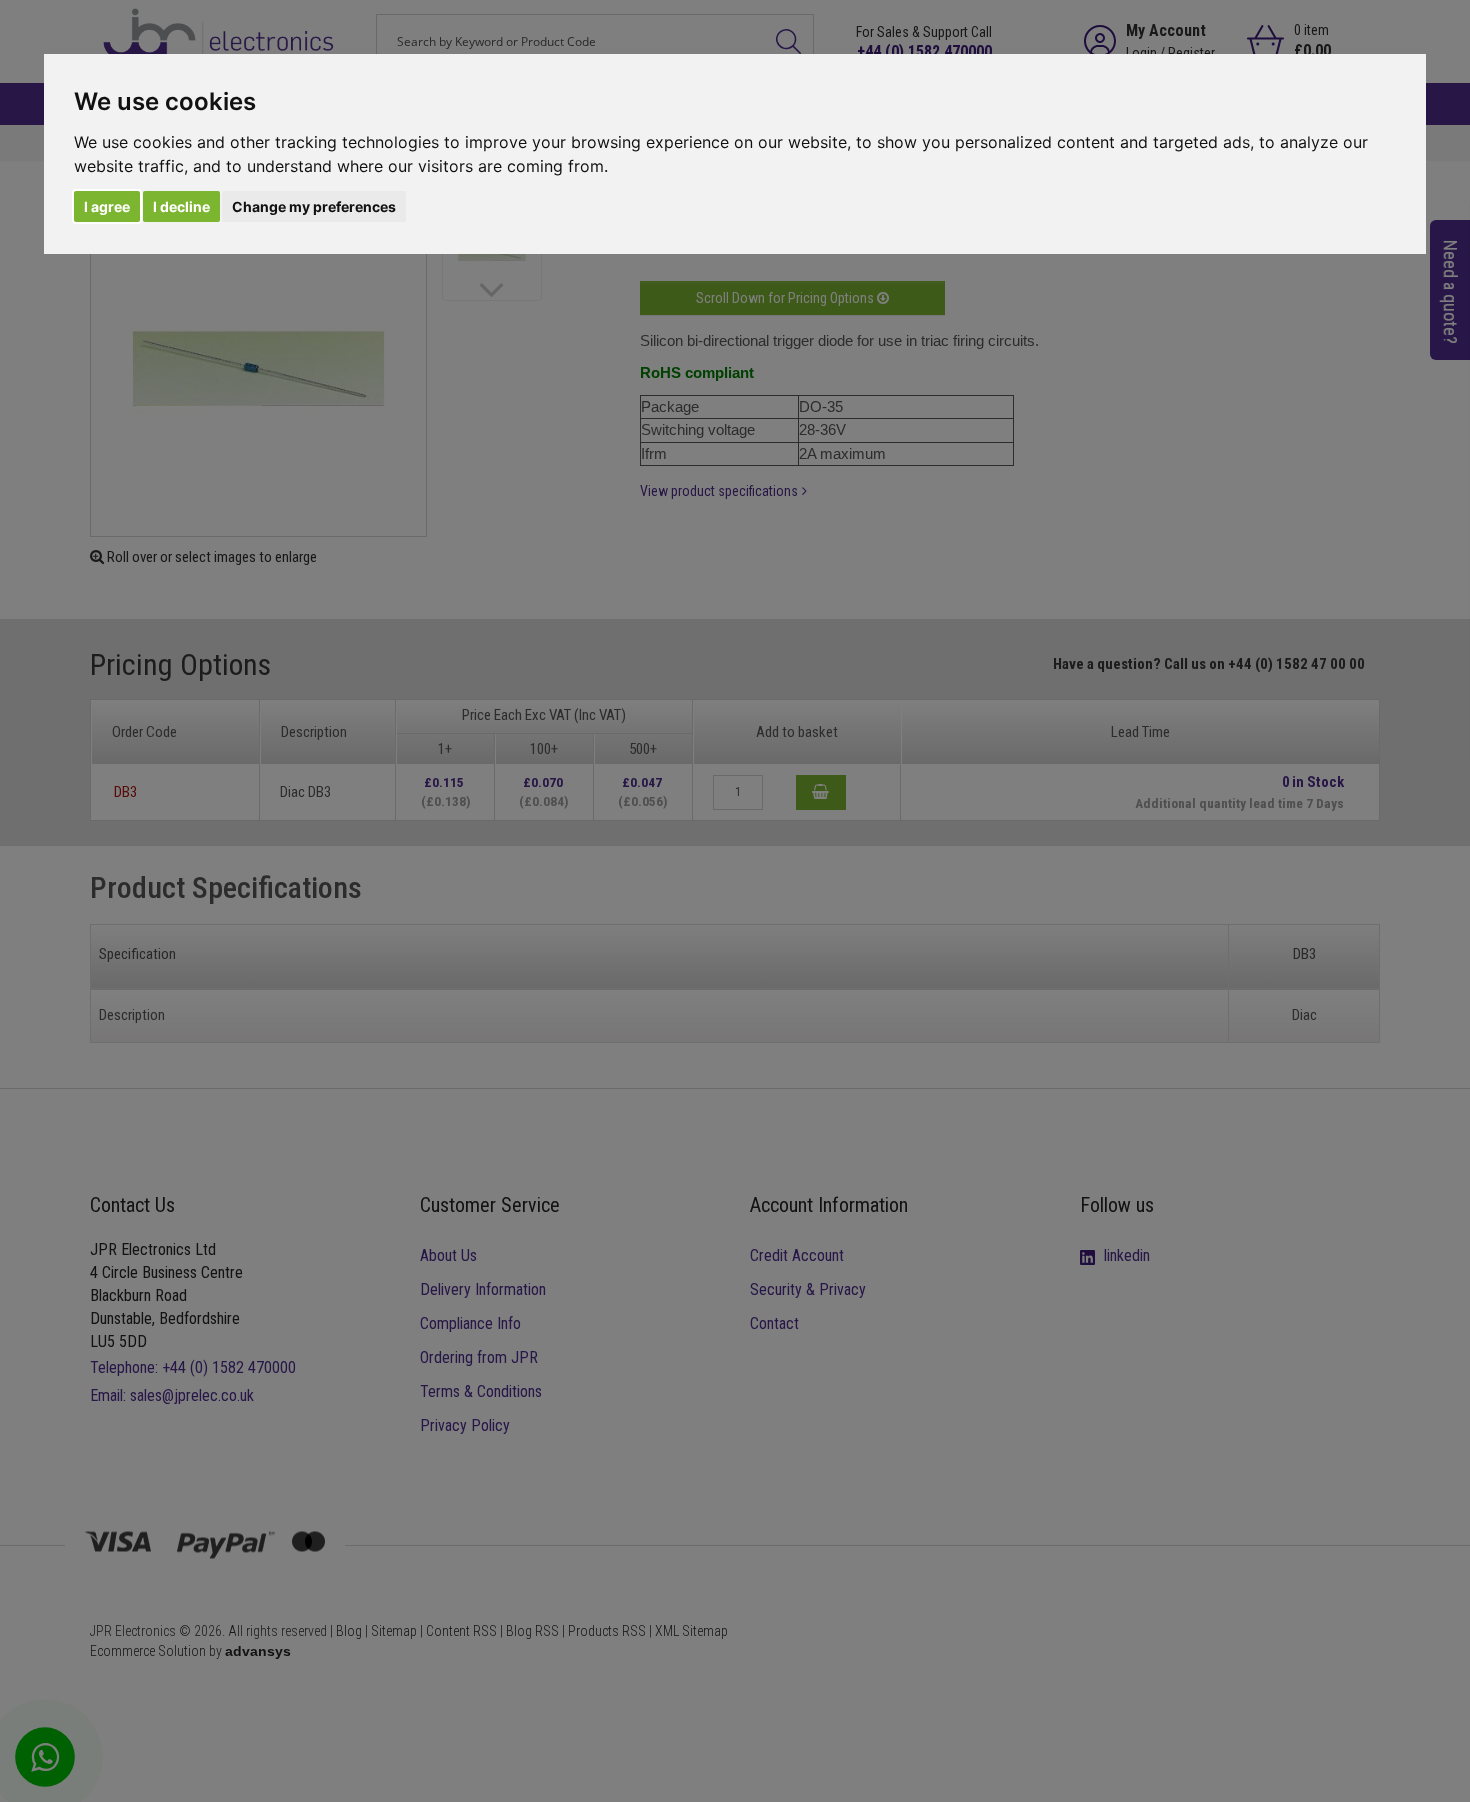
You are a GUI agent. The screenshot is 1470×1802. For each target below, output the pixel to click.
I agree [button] (107, 206)
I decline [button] (181, 206)
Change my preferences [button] (314, 206)
